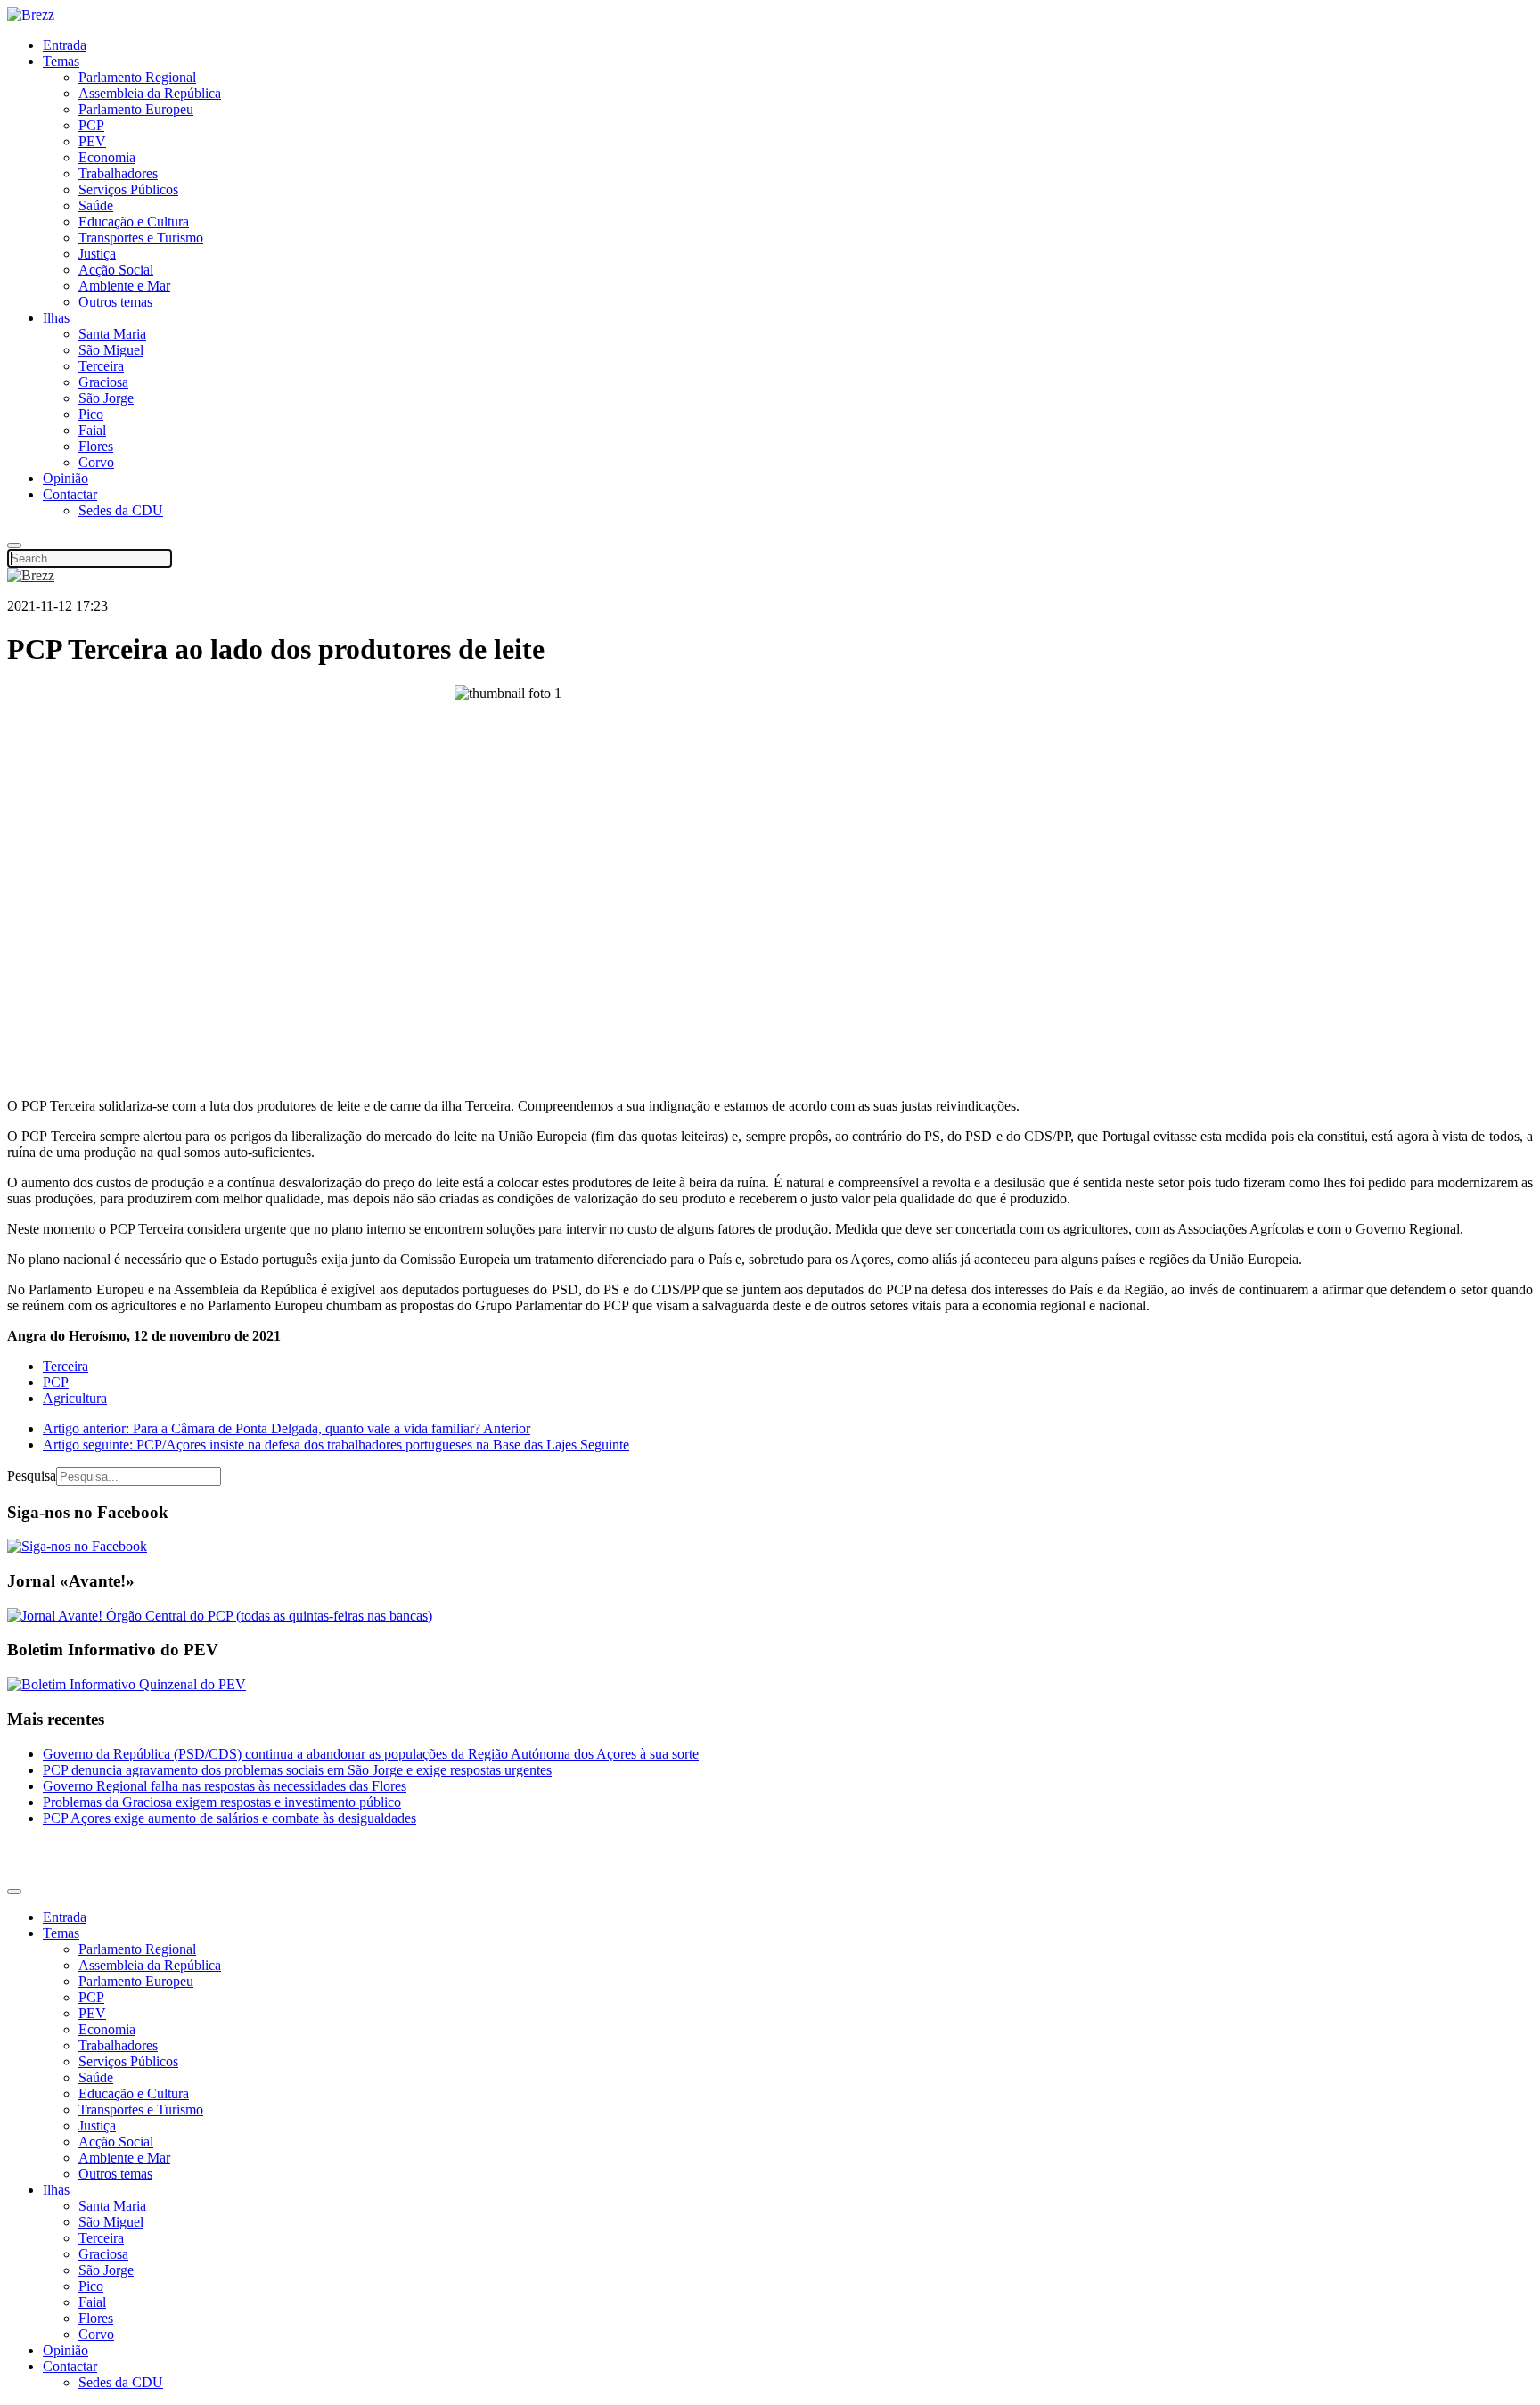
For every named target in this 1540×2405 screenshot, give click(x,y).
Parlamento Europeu (136, 109)
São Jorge (106, 398)
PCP (91, 125)
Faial (92, 430)
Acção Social (116, 270)
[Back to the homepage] (31, 15)
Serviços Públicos (128, 189)
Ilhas (56, 318)
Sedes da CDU (121, 510)
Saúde (96, 205)
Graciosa (103, 382)
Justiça (97, 254)
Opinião (66, 478)
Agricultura (75, 1398)
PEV (92, 141)
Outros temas (115, 302)
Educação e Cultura (134, 222)
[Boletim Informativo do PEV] (127, 1684)
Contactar (70, 494)
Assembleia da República (150, 93)
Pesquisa (32, 1476)
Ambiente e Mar (124, 286)
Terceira (101, 366)
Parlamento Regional (137, 77)
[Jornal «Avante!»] (220, 1616)
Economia (107, 157)
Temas (61, 61)
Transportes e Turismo (141, 238)
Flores (96, 446)
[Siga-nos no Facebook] (77, 1546)
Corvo (96, 462)
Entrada (65, 45)
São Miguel (111, 350)
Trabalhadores (118, 173)
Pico (91, 414)
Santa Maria (112, 334)
